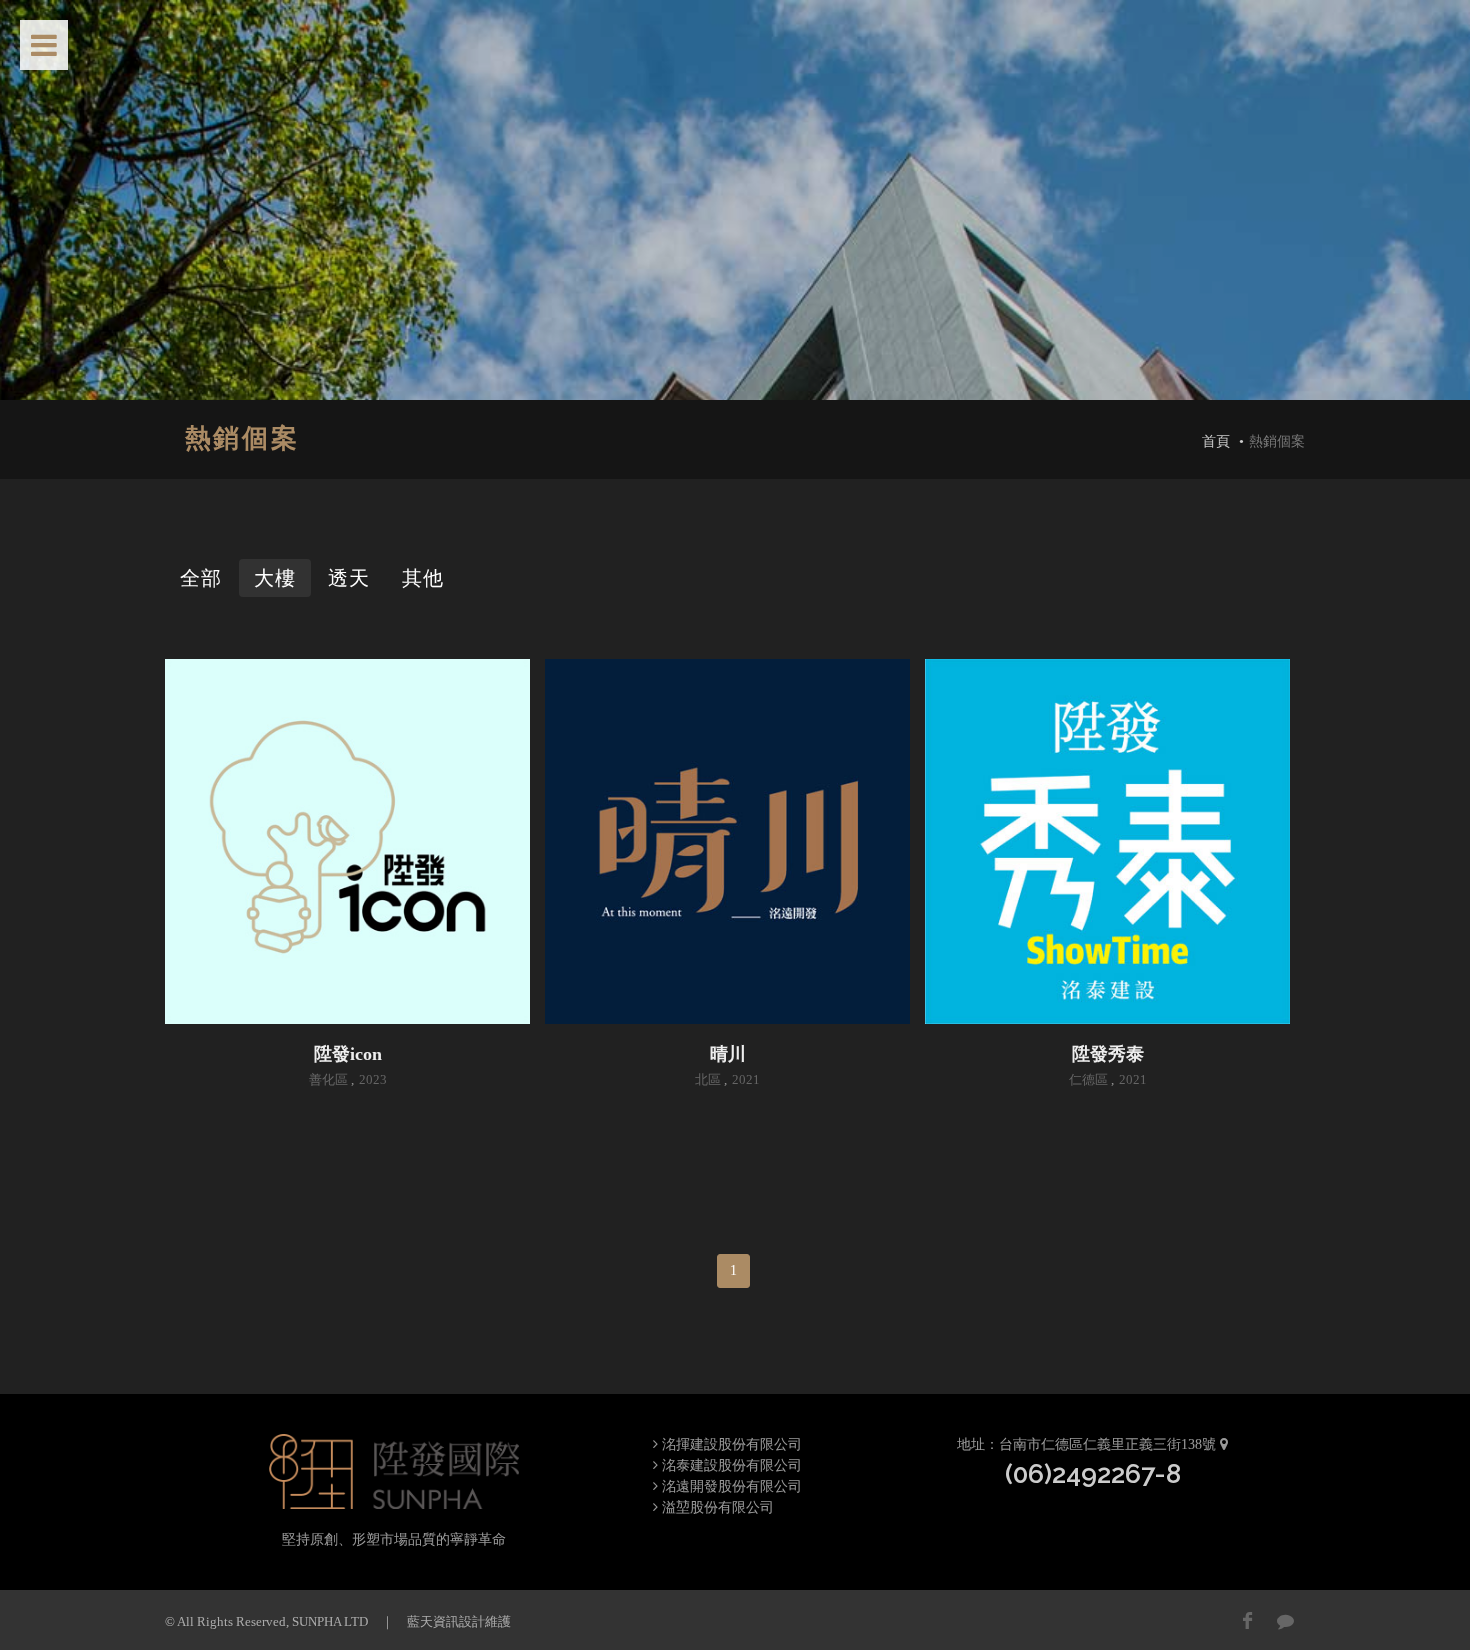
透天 (349, 578)
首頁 (1216, 441)
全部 (201, 578)
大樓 (275, 578)
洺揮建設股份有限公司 (730, 1444)
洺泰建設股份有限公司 (730, 1465)
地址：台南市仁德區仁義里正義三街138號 (1088, 1444)
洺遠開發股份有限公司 (730, 1486)
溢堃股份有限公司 (716, 1507)
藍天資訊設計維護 (459, 1621)
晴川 (728, 1054)
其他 (423, 578)
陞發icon (348, 1054)
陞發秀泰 (1108, 1054)
